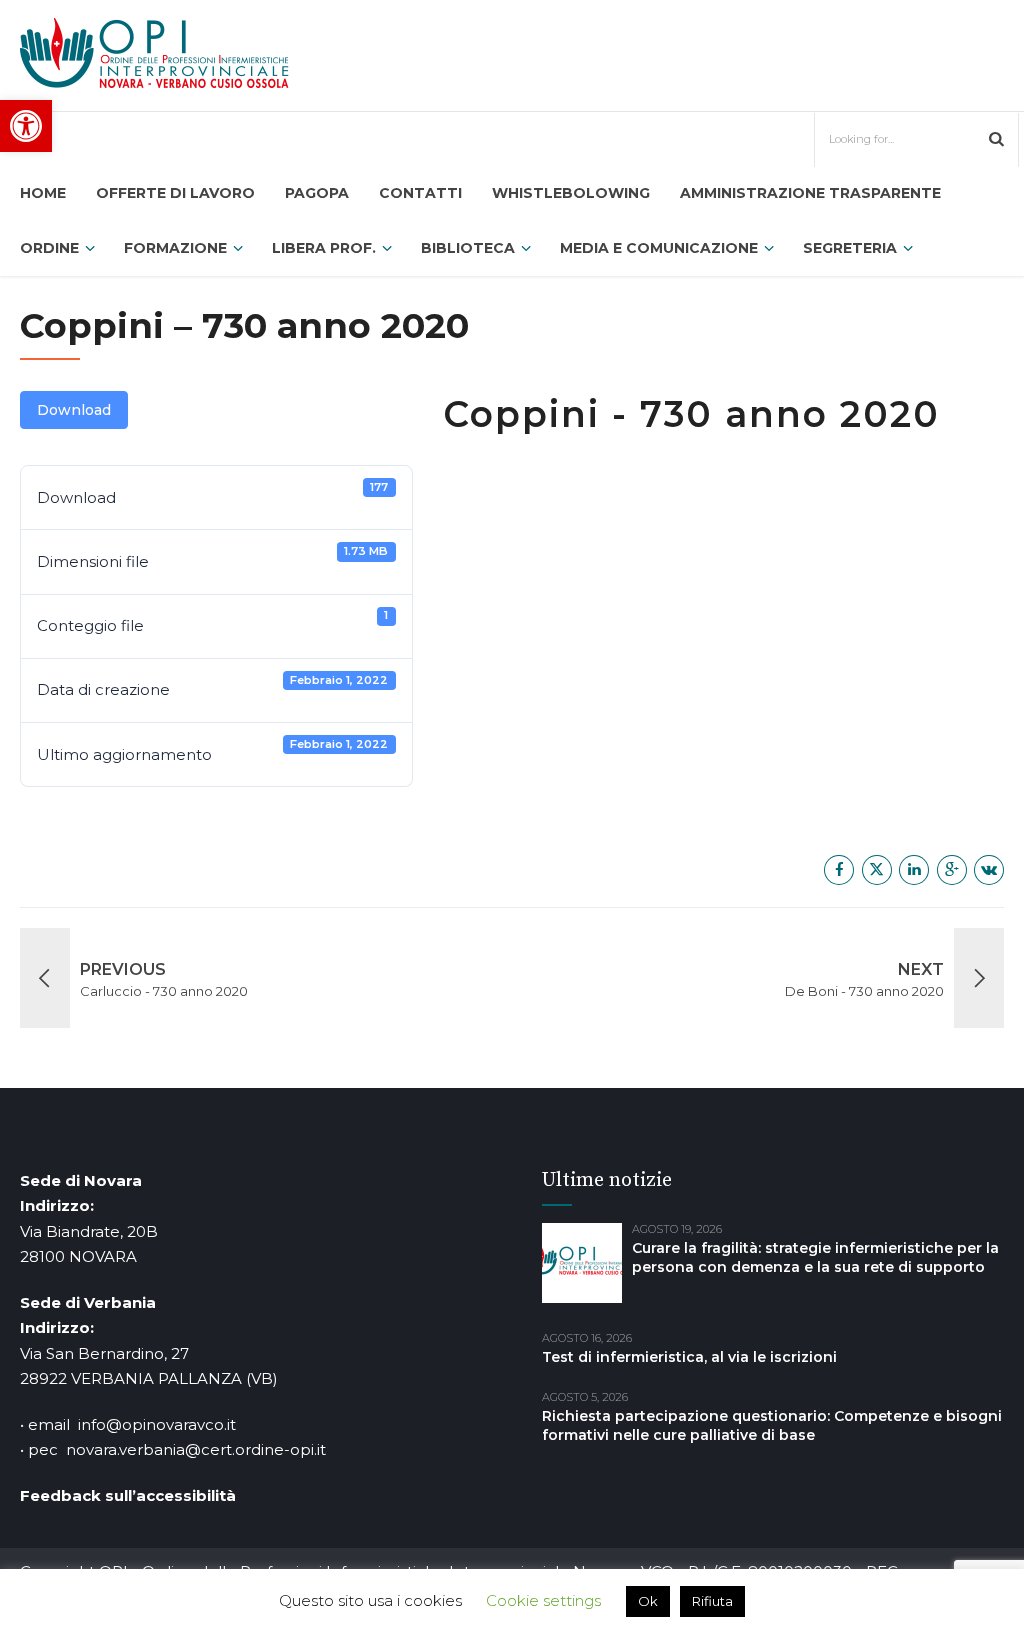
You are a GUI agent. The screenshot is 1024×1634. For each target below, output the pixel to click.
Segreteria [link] (850, 248)
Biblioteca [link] (468, 248)
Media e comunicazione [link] (659, 248)
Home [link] (43, 193)
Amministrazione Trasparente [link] (810, 193)
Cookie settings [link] (543, 1600)
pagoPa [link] (317, 193)
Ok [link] (648, 1601)
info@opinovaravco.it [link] (157, 1424)
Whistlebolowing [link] (571, 193)
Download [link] (74, 410)
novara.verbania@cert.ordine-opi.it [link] (196, 1449)
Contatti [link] (420, 193)
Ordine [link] (49, 248)
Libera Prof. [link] (324, 248)
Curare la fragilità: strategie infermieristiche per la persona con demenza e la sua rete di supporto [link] (815, 1257)
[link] (26, 126)
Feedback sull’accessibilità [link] (128, 1495)
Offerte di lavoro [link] (175, 193)
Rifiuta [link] (712, 1601)
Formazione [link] (175, 248)
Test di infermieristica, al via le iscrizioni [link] (689, 1357)
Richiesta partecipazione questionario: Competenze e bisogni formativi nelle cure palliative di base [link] (772, 1425)
